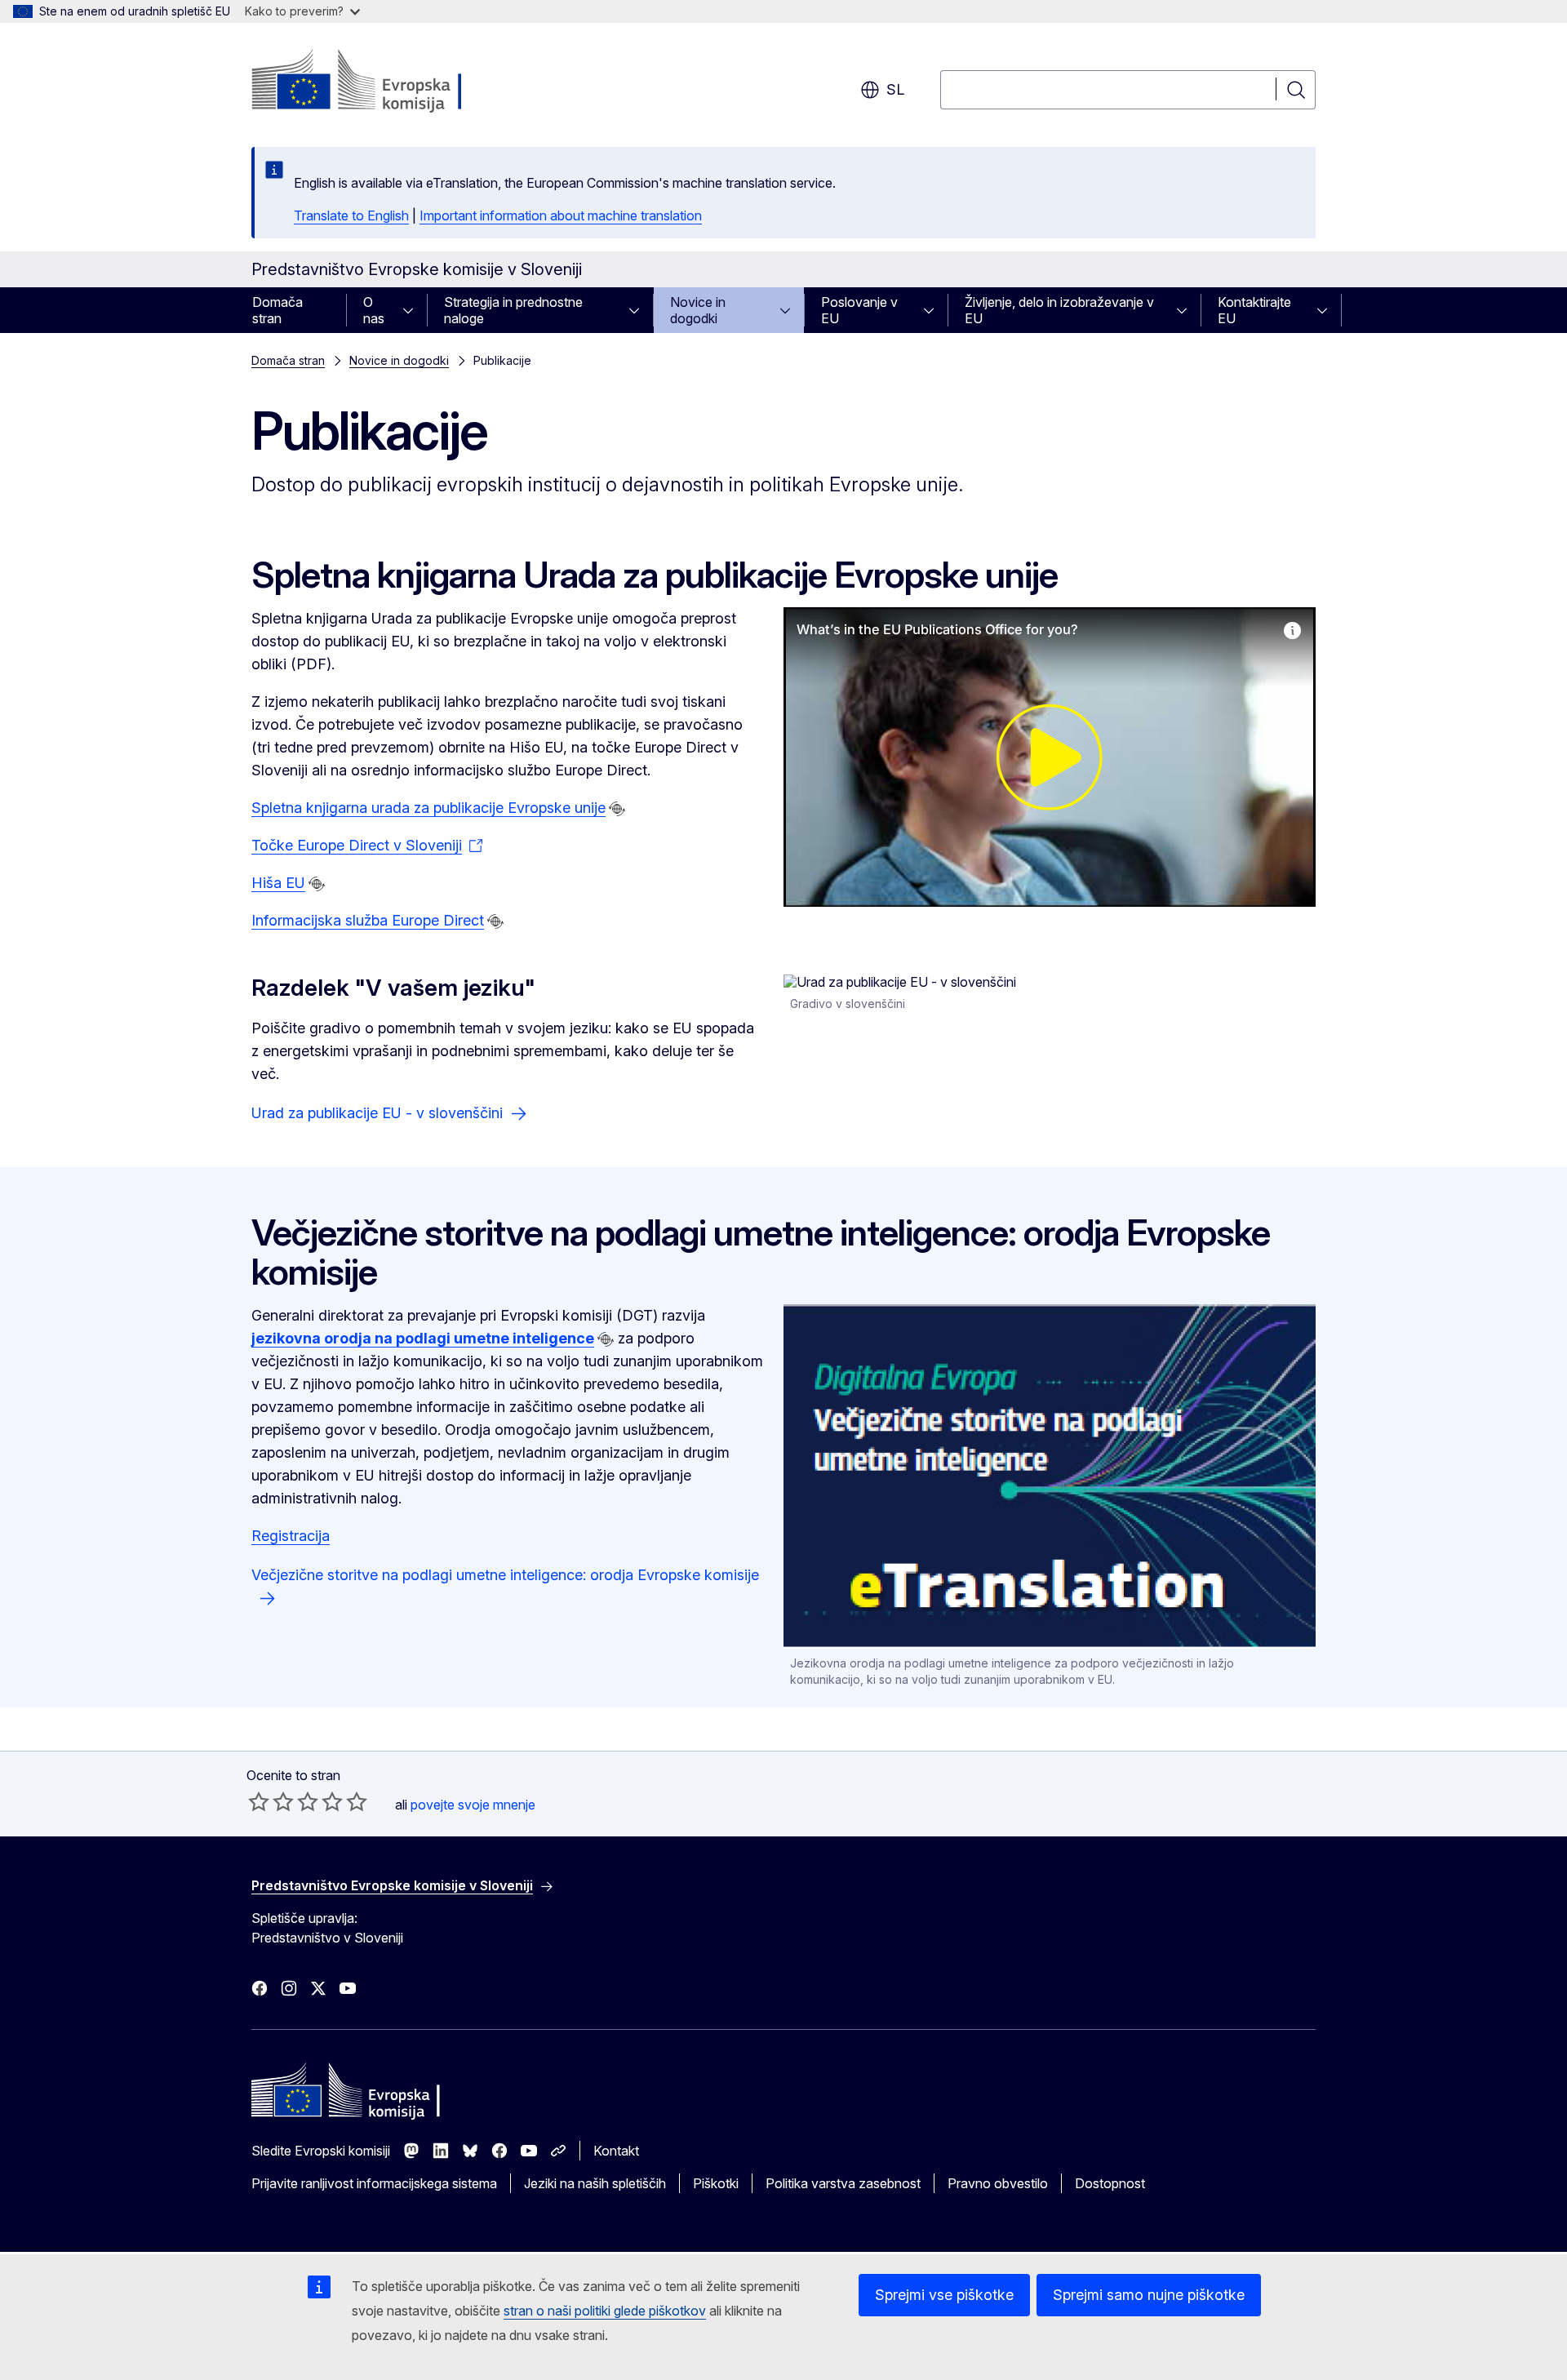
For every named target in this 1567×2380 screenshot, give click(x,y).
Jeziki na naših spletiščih (595, 2183)
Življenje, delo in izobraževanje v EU (1059, 310)
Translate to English (351, 215)
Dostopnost (1110, 2183)
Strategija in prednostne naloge (513, 310)
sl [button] (895, 89)
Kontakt (616, 2151)
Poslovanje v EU (859, 310)
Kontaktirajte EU (1254, 310)
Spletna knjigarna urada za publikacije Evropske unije (428, 808)
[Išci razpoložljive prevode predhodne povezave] (617, 809)
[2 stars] (271, 1801)
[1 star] (259, 1801)
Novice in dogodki (698, 310)
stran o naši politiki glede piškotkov (605, 2311)
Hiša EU (278, 883)
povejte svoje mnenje (473, 1805)
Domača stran (277, 310)
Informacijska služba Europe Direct (368, 920)
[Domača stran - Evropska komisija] (383, 82)
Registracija (291, 1536)
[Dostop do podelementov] (413, 310)
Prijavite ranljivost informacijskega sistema (374, 2183)
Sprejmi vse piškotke (944, 2295)
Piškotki (716, 2183)
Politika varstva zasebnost (843, 2183)
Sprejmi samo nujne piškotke (1149, 2295)
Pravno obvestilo (998, 2183)
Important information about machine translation (561, 215)
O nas (374, 310)
